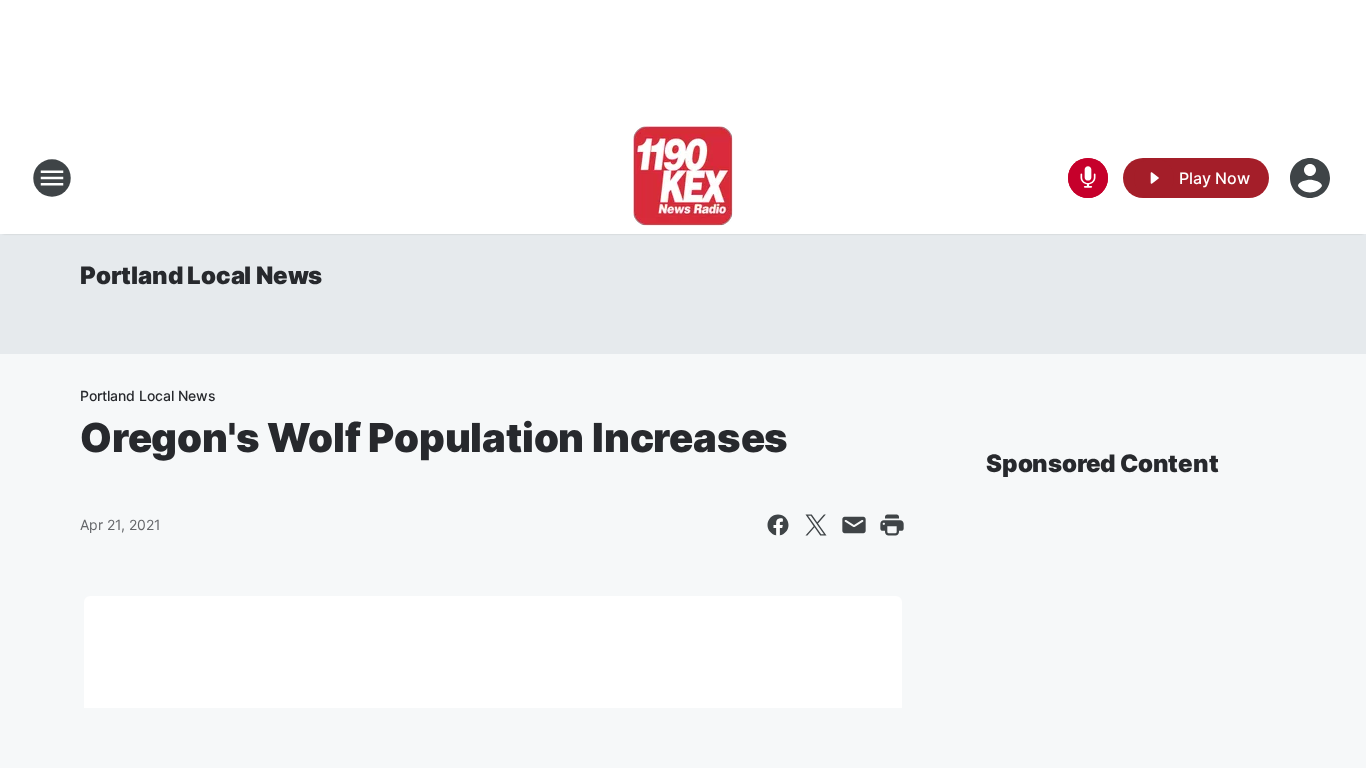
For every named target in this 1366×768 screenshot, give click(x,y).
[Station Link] (683, 178)
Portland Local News (201, 275)
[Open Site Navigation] (52, 178)
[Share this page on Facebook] (778, 525)
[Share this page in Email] (854, 525)
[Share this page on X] (816, 525)
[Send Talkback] (1088, 178)
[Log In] (1312, 178)
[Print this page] (892, 525)
